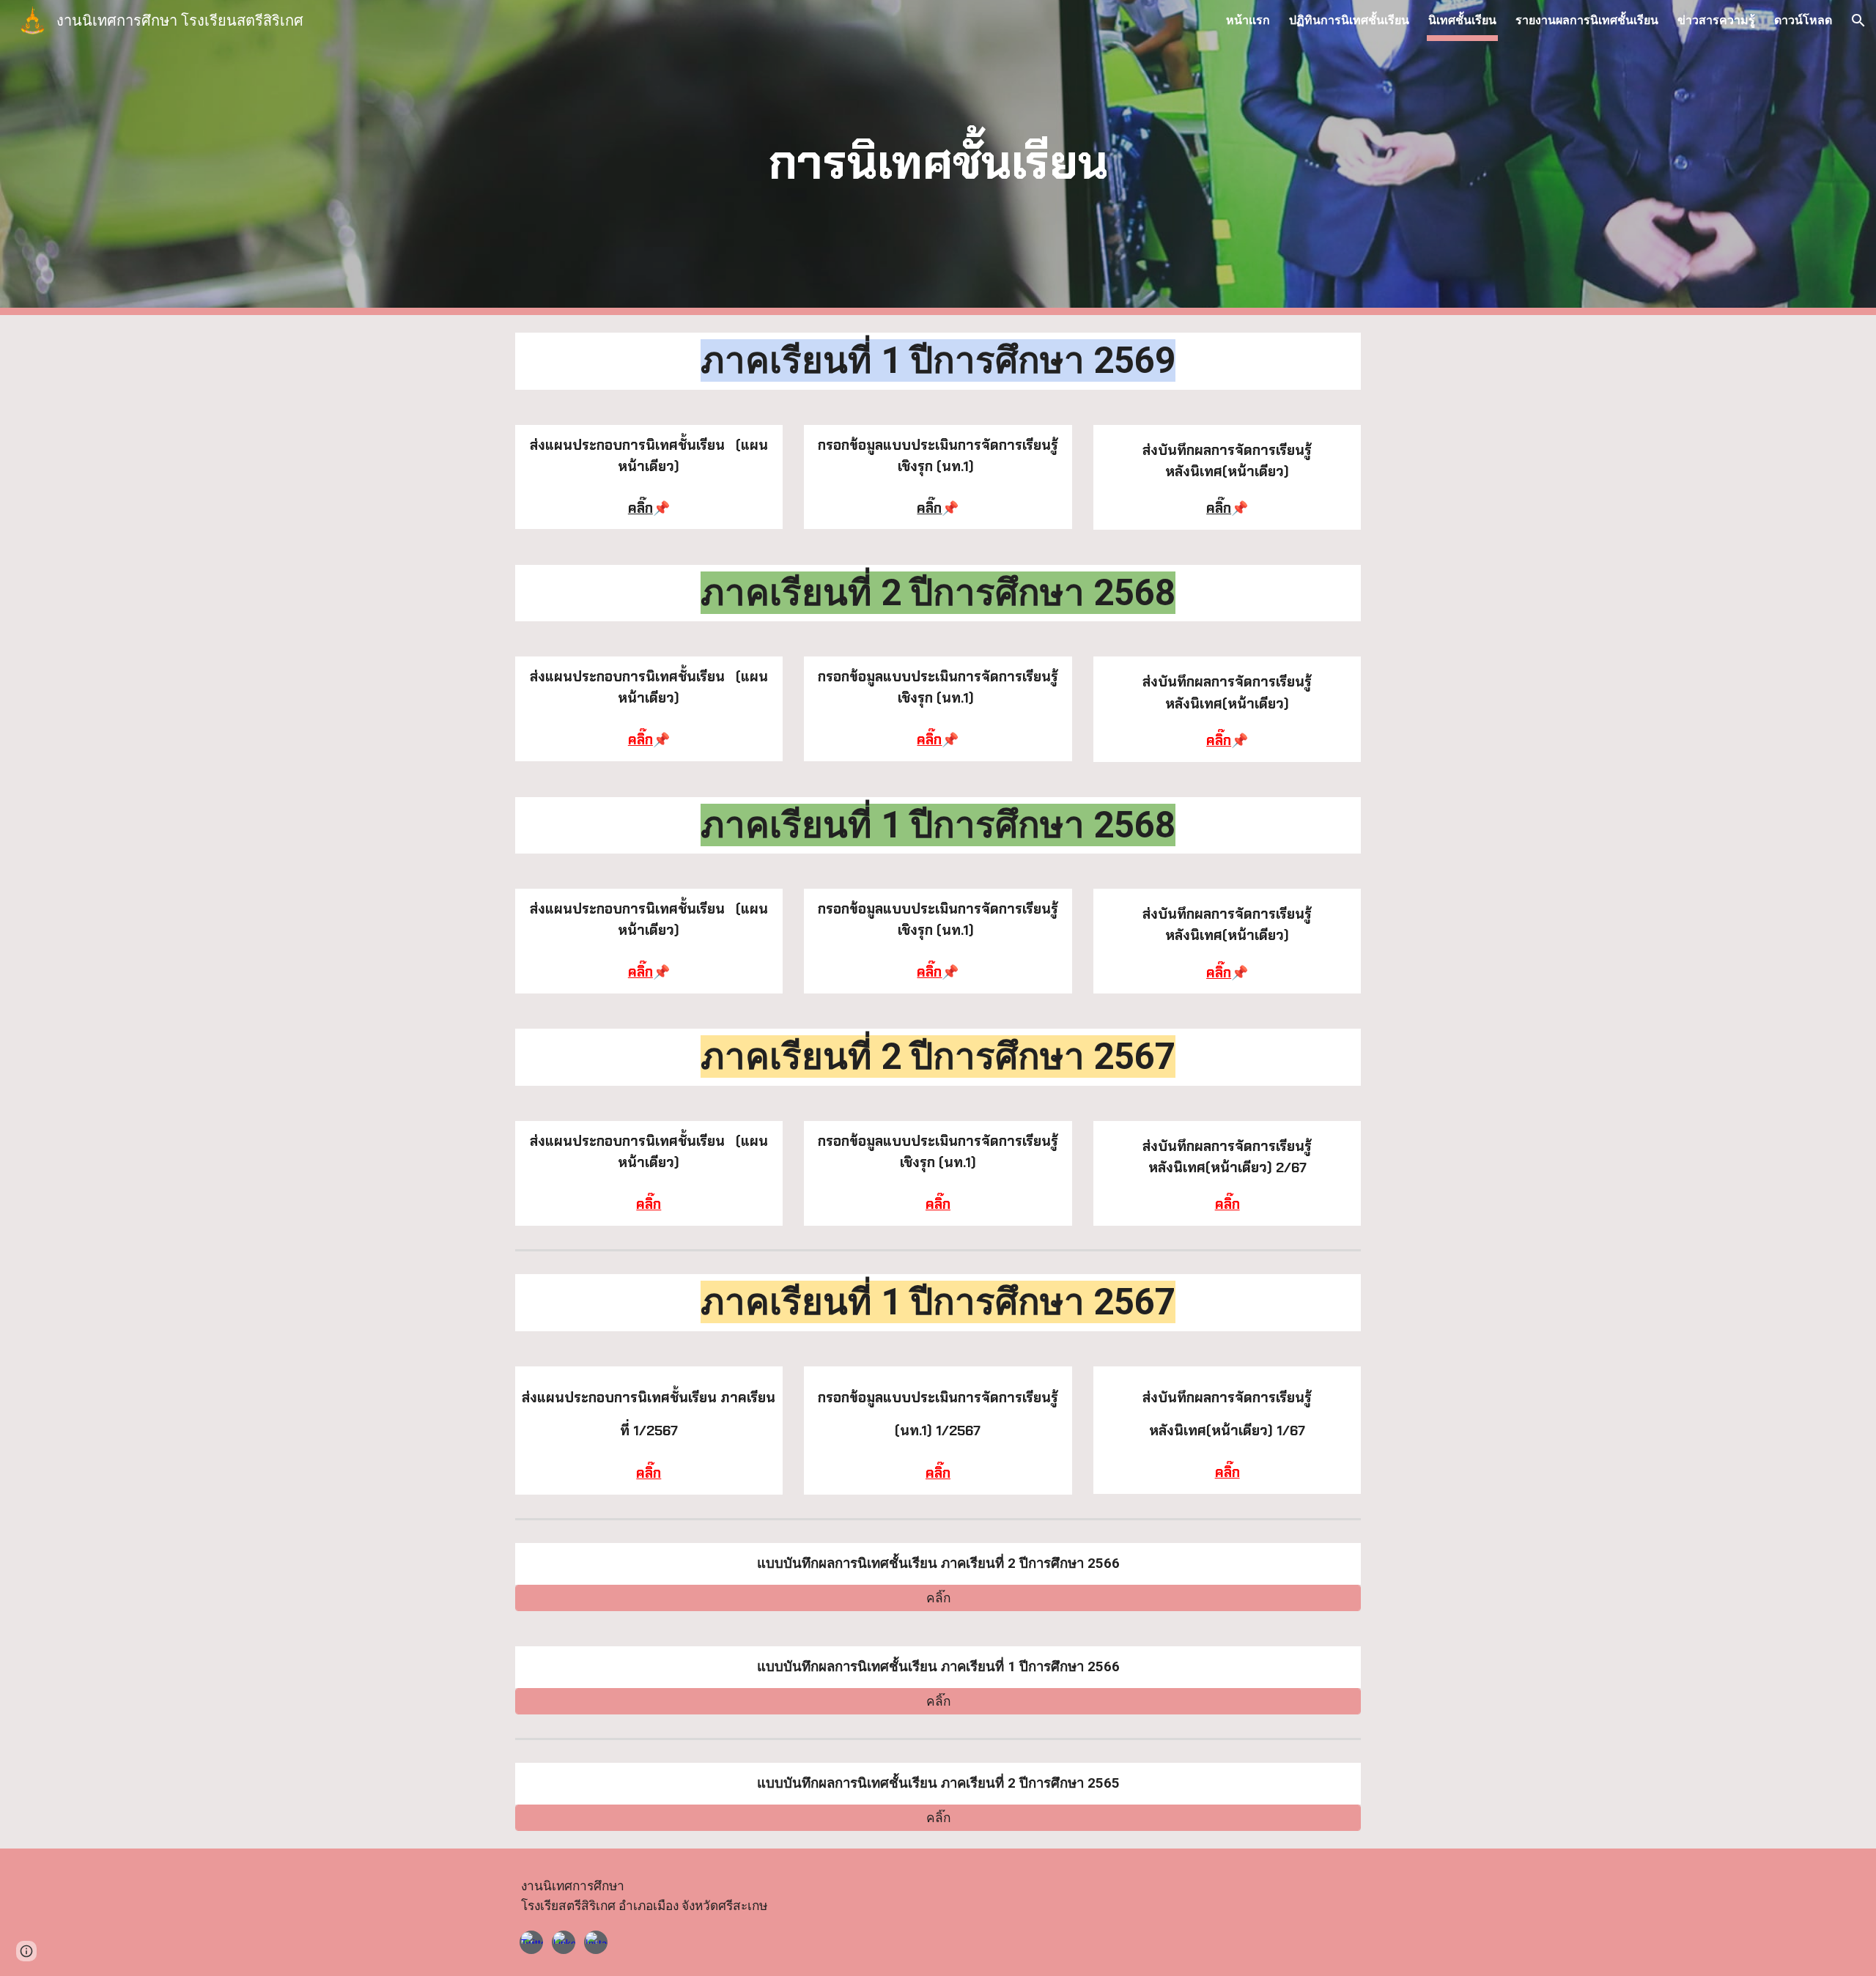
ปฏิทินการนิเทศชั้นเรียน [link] (1349, 20)
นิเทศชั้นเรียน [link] (1462, 20)
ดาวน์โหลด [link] (1803, 20)
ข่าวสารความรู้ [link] (1716, 20)
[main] (938, 158)
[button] (1858, 21)
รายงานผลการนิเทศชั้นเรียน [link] (1587, 20)
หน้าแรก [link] (1248, 20)
